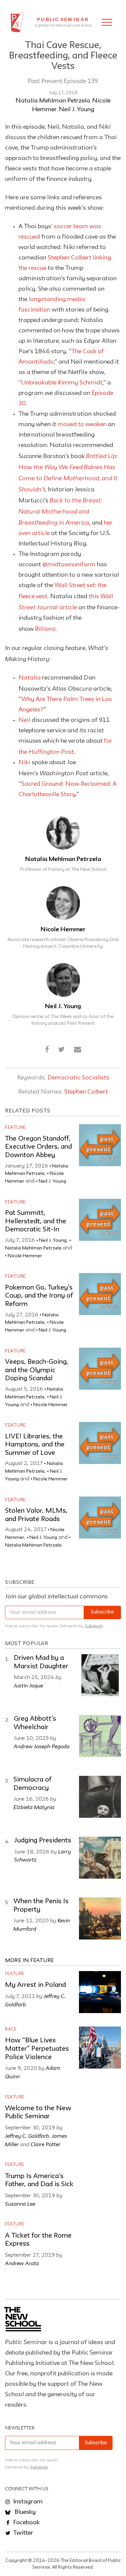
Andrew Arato (22, 2263)
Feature (15, 1128)
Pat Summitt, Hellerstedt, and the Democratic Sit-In (36, 1221)
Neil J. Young (77, 110)
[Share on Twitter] (61, 1050)
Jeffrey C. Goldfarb (27, 2136)
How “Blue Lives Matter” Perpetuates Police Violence (37, 2049)
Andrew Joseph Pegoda (42, 1746)
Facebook (26, 2523)
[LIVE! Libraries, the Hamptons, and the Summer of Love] (100, 1443)
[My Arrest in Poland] (100, 1992)
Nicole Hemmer (63, 930)
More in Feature (30, 1961)
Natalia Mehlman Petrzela (53, 101)
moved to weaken (82, 424)
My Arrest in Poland (35, 1985)
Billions (45, 628)
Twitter (23, 2533)
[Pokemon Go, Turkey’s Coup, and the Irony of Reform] (100, 1294)
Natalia (30, 678)
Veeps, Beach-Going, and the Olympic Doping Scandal (37, 1370)
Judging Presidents (43, 1841)
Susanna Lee (20, 2204)
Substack (94, 1626)
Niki (24, 763)
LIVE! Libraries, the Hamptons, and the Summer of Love (35, 1445)
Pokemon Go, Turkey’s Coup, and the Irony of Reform (39, 1296)
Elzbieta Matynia (34, 1807)
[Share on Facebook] (47, 1050)
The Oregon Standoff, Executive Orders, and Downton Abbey (38, 1147)
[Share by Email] (78, 1050)
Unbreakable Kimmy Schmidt (62, 383)
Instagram (27, 2502)
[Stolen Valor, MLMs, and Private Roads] (100, 1518)
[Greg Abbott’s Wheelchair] (100, 1736)
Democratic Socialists (78, 1078)
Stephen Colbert (86, 1092)
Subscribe (102, 1612)
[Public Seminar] (17, 22)
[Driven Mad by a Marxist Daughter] (100, 1675)
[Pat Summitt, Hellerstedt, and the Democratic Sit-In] (100, 1220)
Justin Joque (28, 1685)
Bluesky (24, 2512)
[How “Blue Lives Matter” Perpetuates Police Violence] (100, 2048)
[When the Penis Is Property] (100, 1918)
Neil (24, 720)
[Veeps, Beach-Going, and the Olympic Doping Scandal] (100, 1369)
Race (11, 2029)
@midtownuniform (69, 565)
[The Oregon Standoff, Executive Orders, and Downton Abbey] (100, 1145)
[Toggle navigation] (107, 22)
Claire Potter (46, 2144)
